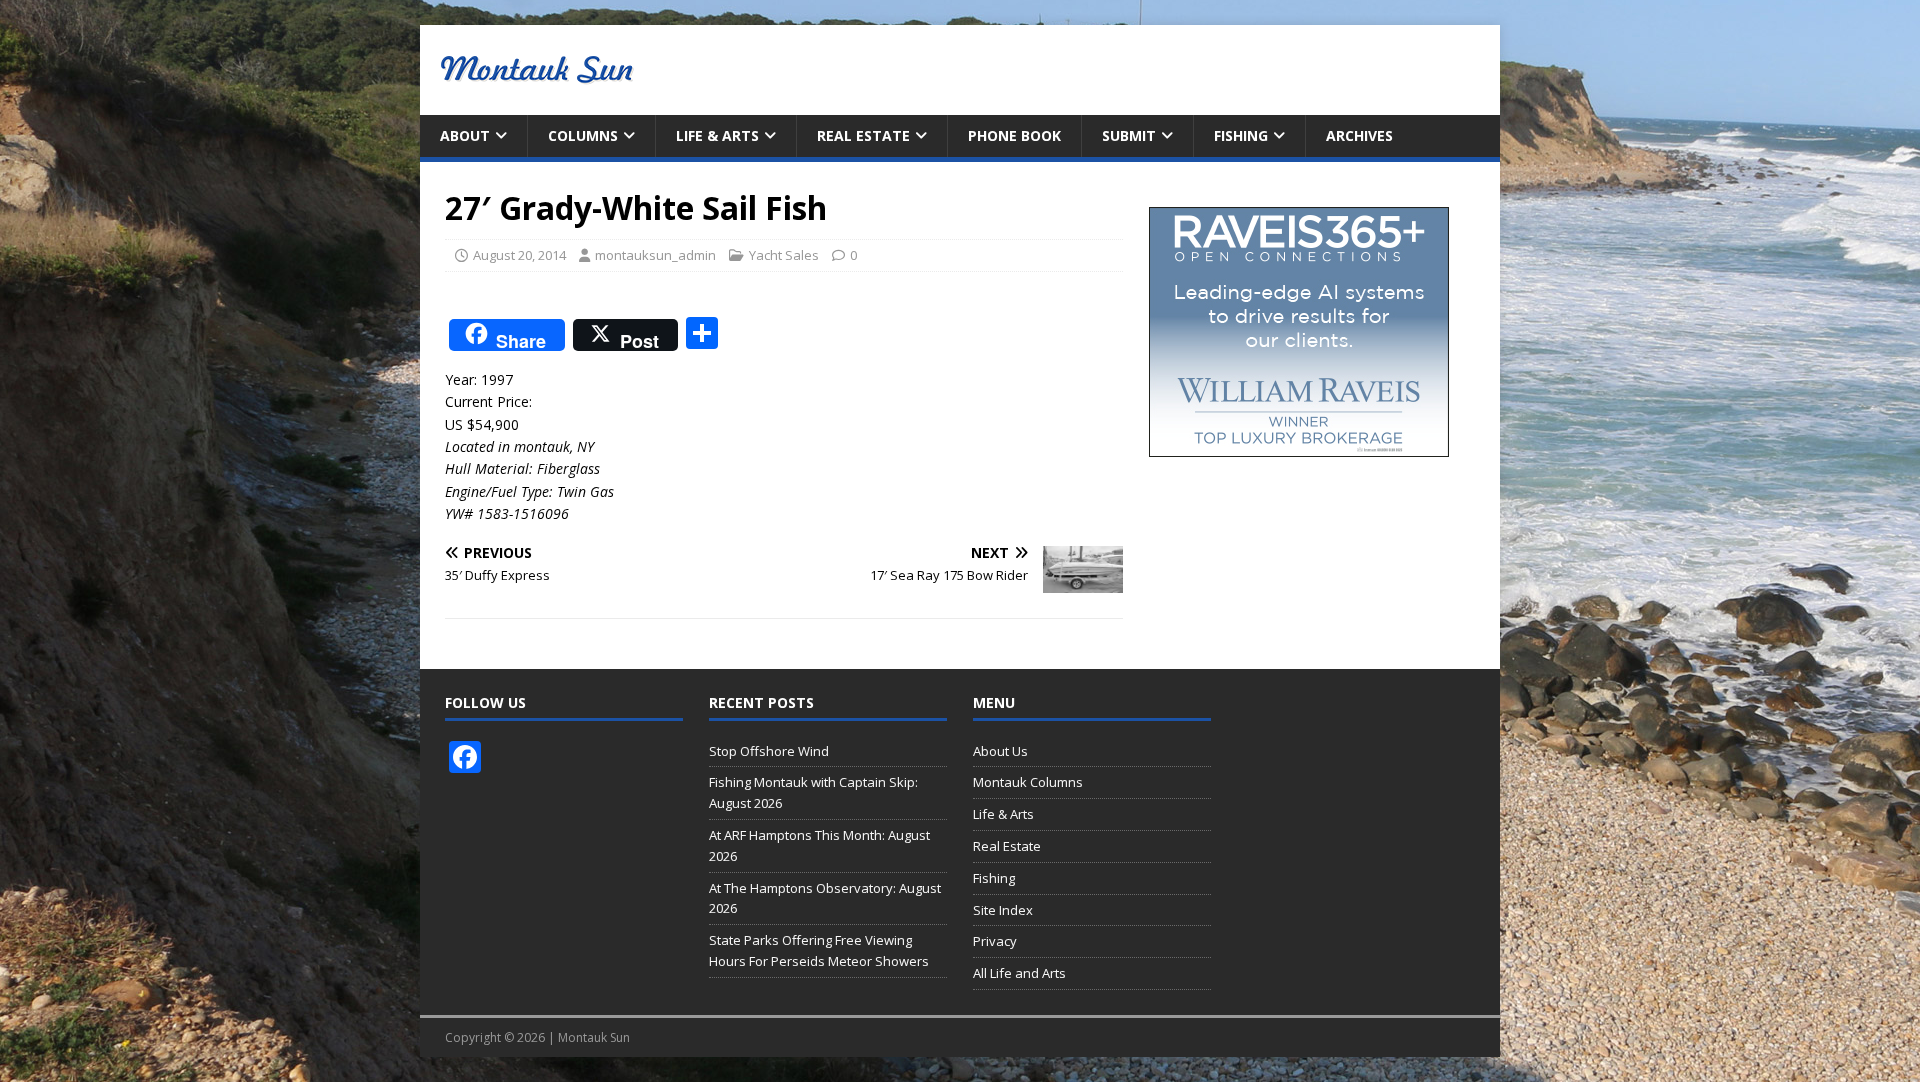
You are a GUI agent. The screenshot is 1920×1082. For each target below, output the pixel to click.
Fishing (1241, 135)
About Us (1000, 751)
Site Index (1003, 910)
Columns (583, 135)
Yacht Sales (784, 255)
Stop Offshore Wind (769, 751)
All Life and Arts (1019, 973)
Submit (1129, 135)
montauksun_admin (655, 255)
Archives (1359, 135)
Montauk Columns (1028, 782)
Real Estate (863, 135)
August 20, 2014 (519, 255)
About (465, 135)
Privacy (995, 941)
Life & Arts (717, 135)
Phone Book (1014, 135)
